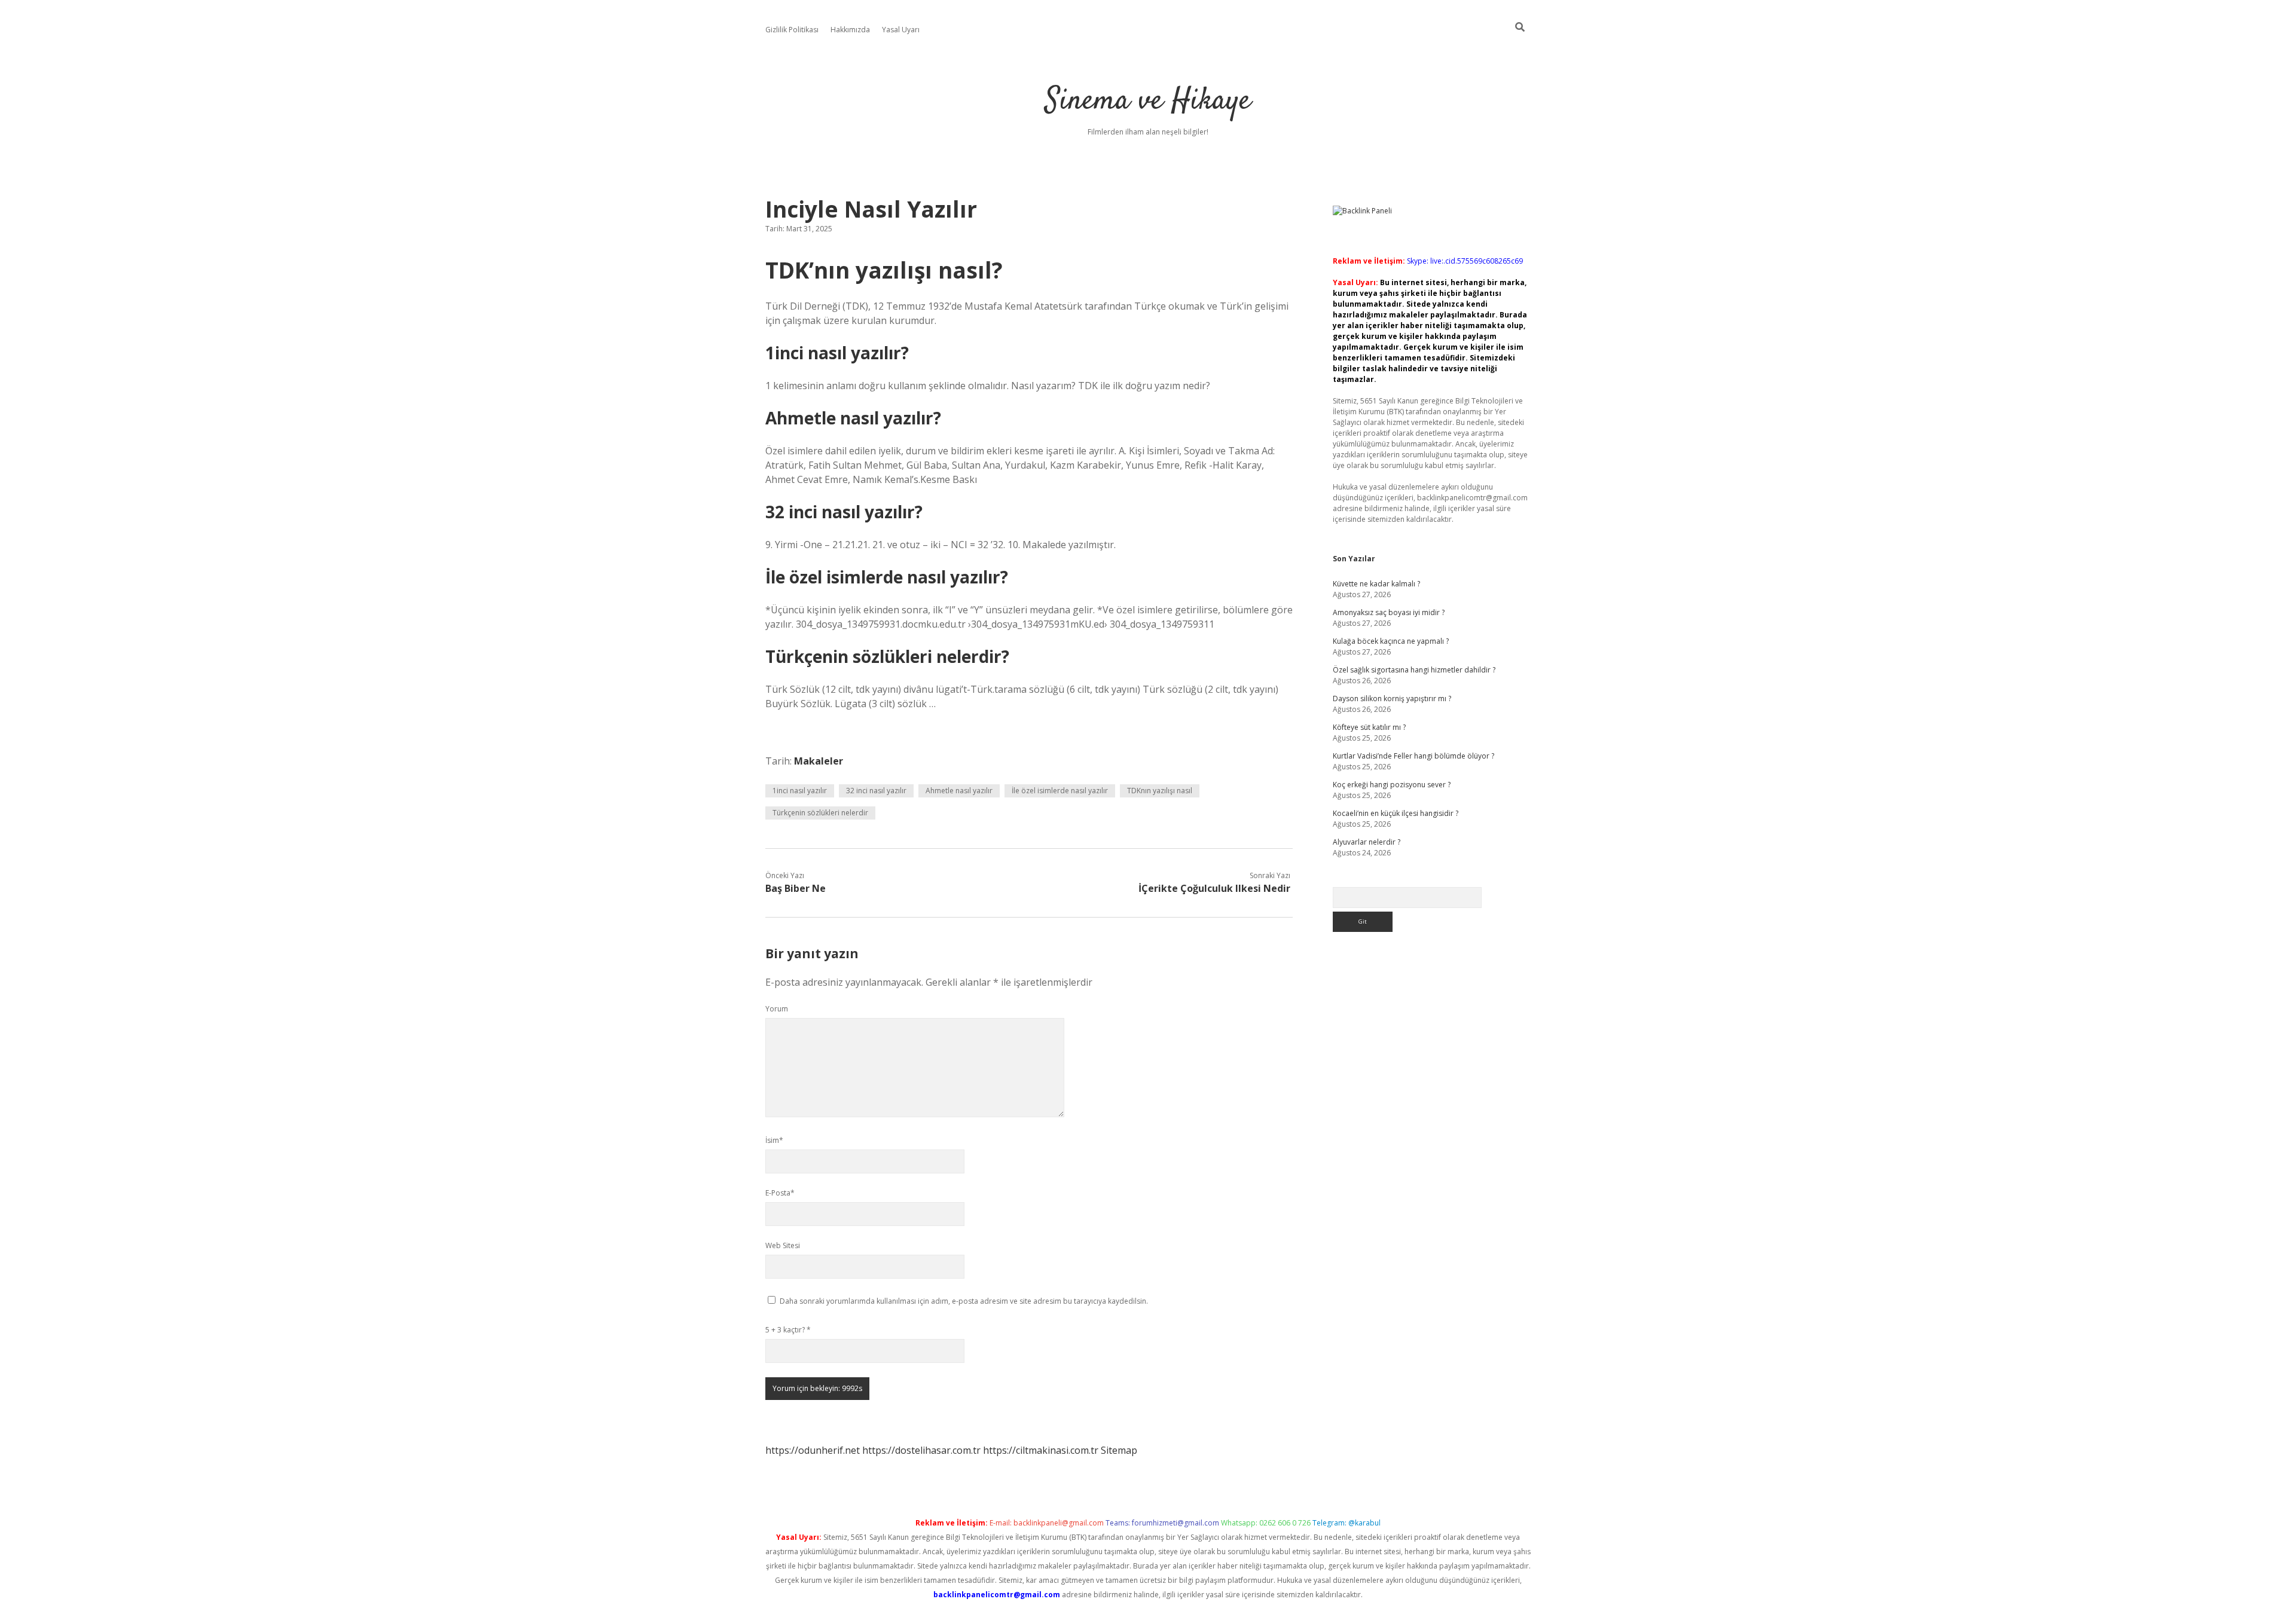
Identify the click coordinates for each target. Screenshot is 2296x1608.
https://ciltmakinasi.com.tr (1041, 1450)
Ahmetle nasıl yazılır (959, 791)
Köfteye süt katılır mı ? (1369, 727)
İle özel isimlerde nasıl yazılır (1060, 791)
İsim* (774, 1140)
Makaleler (819, 761)
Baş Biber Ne (796, 888)
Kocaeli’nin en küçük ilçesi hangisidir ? (1396, 813)
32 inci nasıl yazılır (876, 791)
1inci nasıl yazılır (800, 791)
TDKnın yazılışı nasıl (1160, 791)
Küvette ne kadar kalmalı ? (1376, 584)
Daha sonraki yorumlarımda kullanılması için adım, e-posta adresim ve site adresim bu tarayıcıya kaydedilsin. (964, 1301)
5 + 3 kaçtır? (788, 1330)
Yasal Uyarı (901, 30)
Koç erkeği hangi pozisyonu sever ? (1392, 785)
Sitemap (1119, 1450)
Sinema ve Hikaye (1148, 101)
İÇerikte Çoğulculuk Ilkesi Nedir (1214, 888)
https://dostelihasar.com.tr (921, 1450)
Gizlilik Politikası (792, 30)
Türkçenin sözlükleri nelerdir (820, 813)
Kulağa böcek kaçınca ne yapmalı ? (1391, 641)
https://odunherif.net (813, 1450)
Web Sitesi (783, 1245)
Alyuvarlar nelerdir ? (1367, 842)
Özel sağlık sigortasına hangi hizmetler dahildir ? (1414, 670)
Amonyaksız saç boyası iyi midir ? (1389, 612)
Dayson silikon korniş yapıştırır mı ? (1392, 698)
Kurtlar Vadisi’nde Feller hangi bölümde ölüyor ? (1413, 756)
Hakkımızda (850, 30)
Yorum (777, 1009)
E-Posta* (780, 1193)
